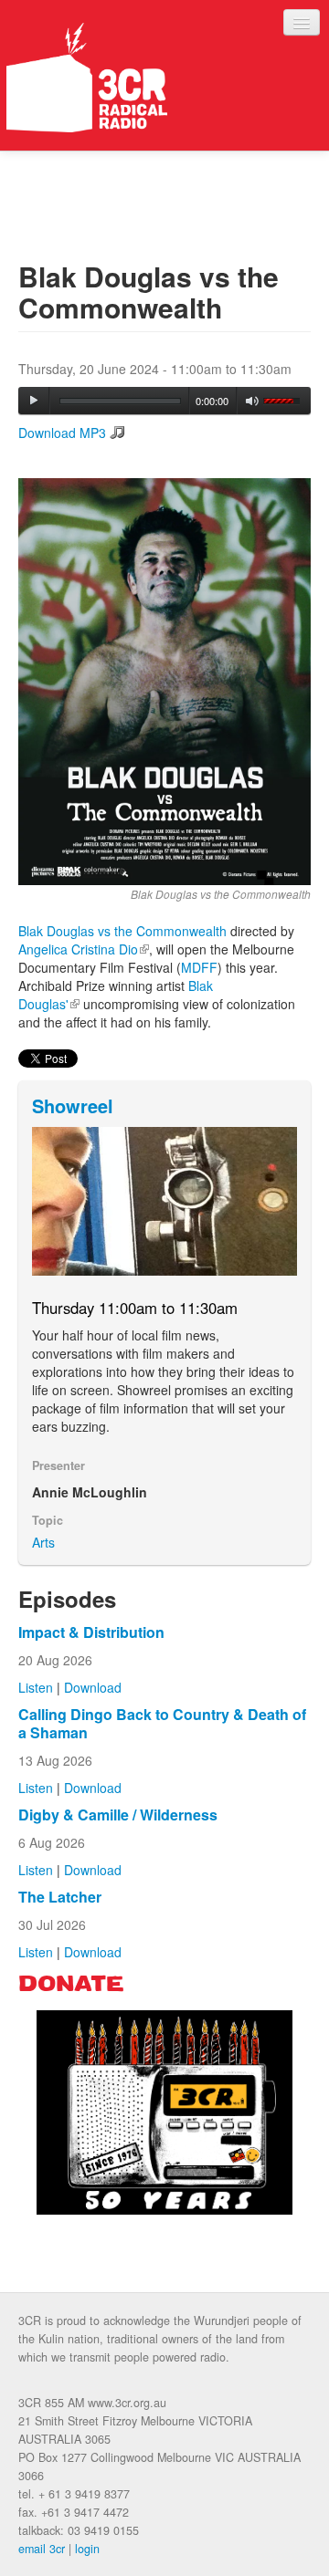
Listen (36, 1687)
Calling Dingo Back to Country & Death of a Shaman (162, 1723)
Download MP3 (62, 433)
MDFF (199, 967)
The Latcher (60, 1897)
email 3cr (42, 2549)
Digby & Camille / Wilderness (118, 1815)
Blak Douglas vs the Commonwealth (122, 931)
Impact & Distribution (91, 1632)
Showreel (73, 1105)
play (34, 401)
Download (93, 1687)
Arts (43, 1542)
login (87, 2549)
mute (253, 401)
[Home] (87, 78)
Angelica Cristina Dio (84, 949)
